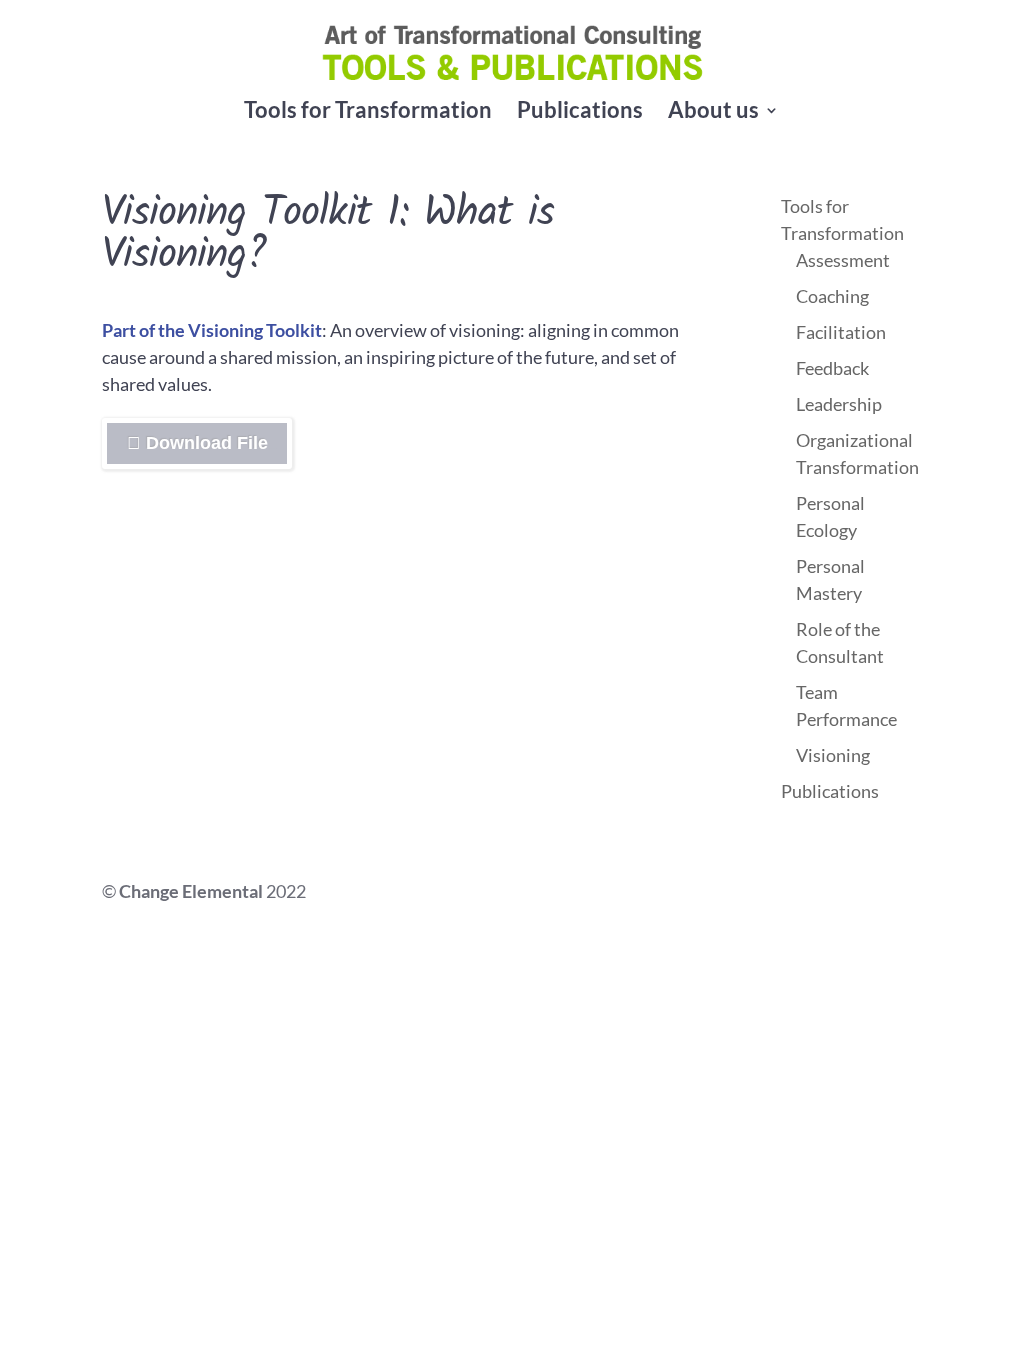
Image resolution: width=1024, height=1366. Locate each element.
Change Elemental (191, 891)
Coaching (832, 296)
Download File (272, 448)
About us (713, 113)
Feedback (832, 368)
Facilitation (841, 332)
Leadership (839, 404)
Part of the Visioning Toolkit (212, 330)
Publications (580, 113)
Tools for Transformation (368, 113)
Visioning (833, 755)
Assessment (843, 260)
